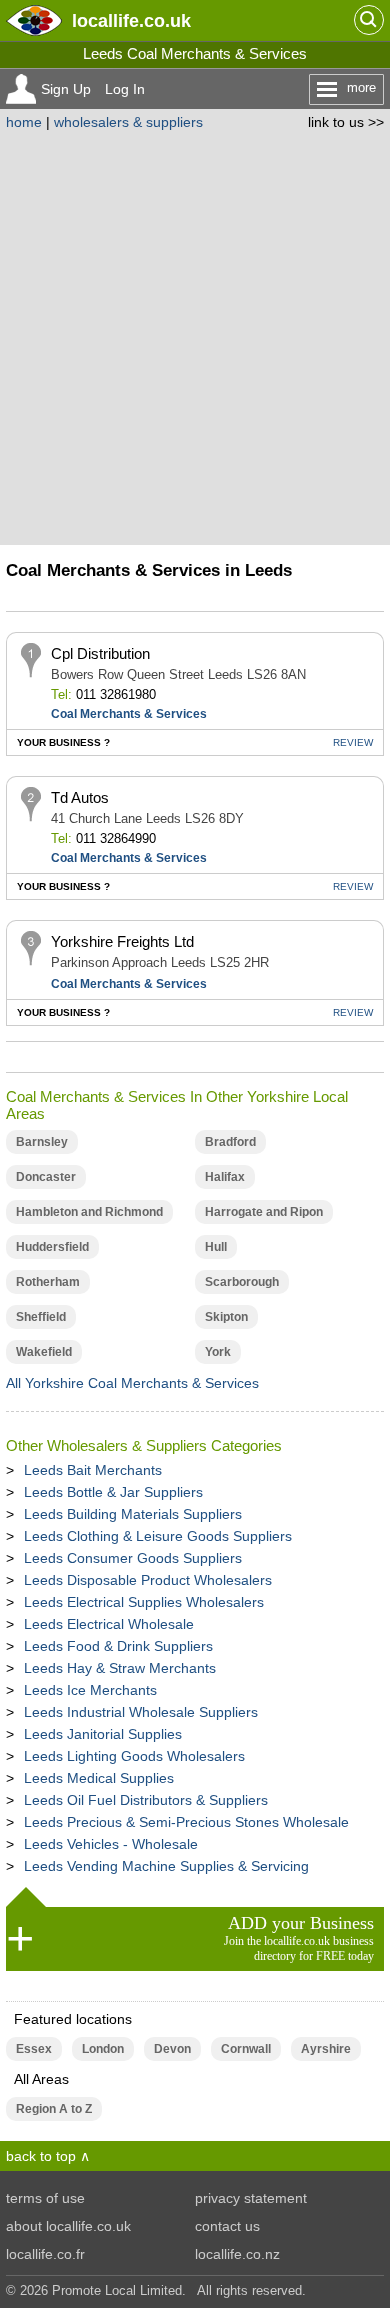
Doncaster (46, 1177)
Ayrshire (326, 2049)
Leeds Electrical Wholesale (109, 1624)
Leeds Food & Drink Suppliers (118, 1646)
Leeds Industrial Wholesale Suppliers (141, 1712)
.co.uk (131, 20)
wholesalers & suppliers (128, 122)
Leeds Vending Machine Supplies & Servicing (166, 1866)
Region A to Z (54, 2109)
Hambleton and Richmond (89, 1212)
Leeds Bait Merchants (93, 1470)
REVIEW (353, 742)
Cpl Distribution (100, 653)
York (218, 1352)
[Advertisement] (195, 335)
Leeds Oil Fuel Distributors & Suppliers (146, 1800)
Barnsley (42, 1142)
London (103, 2049)
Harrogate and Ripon (264, 1212)
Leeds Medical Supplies (99, 1778)
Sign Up (66, 89)
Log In (125, 89)
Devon (172, 2049)
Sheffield (41, 1317)
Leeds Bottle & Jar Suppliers (113, 1492)
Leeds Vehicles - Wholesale (111, 1844)
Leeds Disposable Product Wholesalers (148, 1580)
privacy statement (251, 2198)
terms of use (45, 2198)
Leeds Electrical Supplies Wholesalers (144, 1602)
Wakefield (44, 1352)
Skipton (226, 1317)
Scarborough (242, 1282)
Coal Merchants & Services (129, 714)
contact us (227, 2226)
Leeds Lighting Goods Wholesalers (134, 1756)
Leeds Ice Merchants (90, 1690)
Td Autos (80, 797)
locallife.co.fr (45, 2254)
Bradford (230, 1142)
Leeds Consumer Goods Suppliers (133, 1558)
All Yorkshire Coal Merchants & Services (132, 1383)
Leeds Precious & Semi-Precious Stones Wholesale (186, 1822)
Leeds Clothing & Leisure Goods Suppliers (158, 1536)
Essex (34, 2049)
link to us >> (346, 122)
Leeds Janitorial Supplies (103, 1734)
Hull (216, 1247)
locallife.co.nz (237, 2254)
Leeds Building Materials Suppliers (133, 1514)
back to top (41, 2156)
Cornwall (246, 2049)
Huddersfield (52, 1247)
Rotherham (48, 1282)
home (24, 122)
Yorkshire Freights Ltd (122, 941)
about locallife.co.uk (68, 2226)
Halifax (225, 1177)
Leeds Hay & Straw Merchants (120, 1668)
